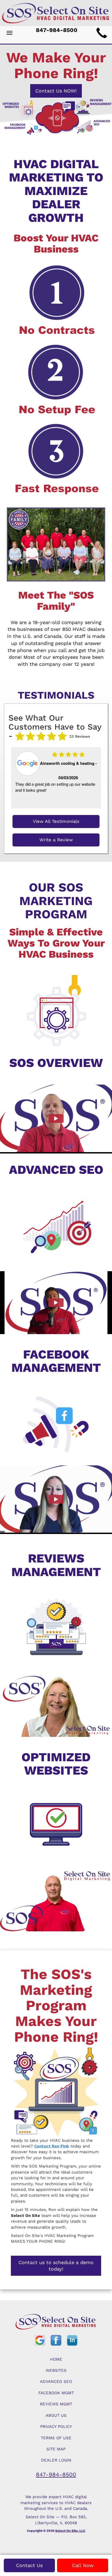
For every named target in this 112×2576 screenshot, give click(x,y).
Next (97, 778)
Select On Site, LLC (70, 2531)
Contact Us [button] (29, 2565)
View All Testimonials (56, 821)
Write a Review (56, 840)
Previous (13, 778)
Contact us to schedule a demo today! (56, 2266)
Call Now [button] (83, 2565)
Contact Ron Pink (52, 2146)
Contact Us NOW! (56, 91)
